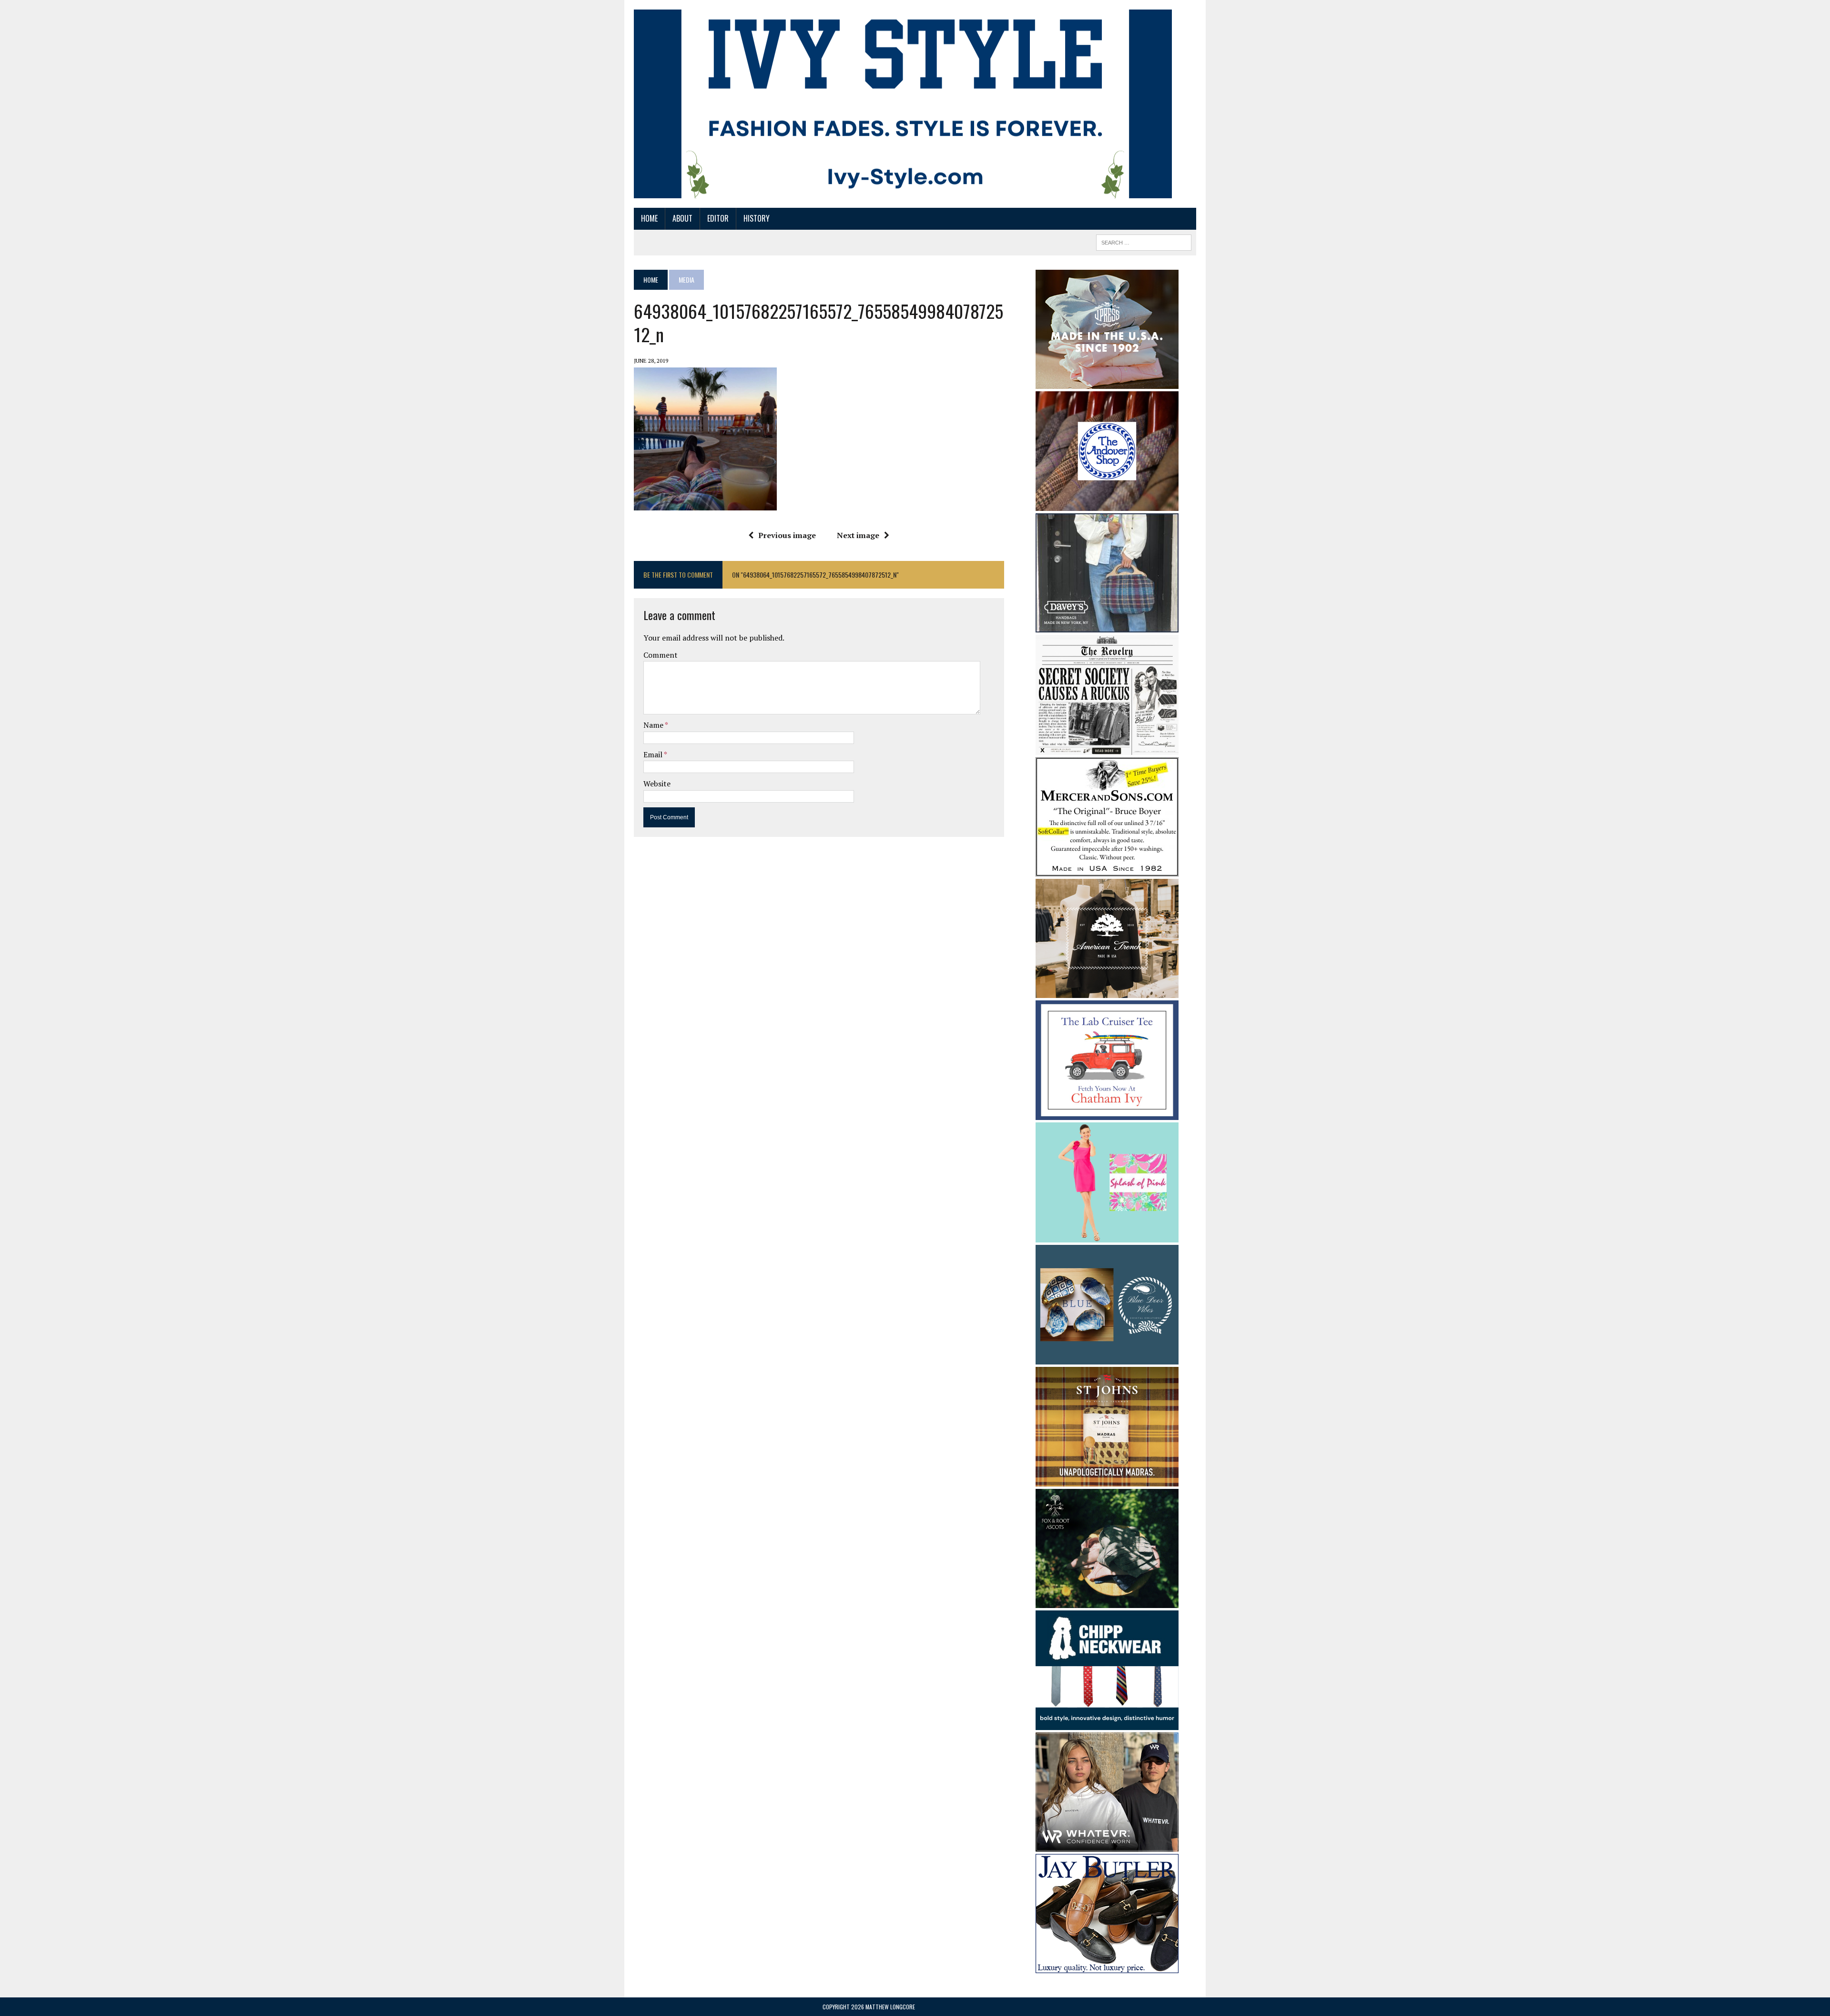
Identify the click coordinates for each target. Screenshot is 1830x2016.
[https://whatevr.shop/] (1107, 1845)
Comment (661, 655)
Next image (858, 535)
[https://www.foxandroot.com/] (1107, 1601)
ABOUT (682, 218)
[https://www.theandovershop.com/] (1107, 504)
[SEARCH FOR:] (1144, 241)
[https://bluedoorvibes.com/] (1107, 1358)
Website (657, 784)
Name (654, 725)
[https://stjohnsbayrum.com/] (1107, 1480)
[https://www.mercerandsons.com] (1107, 870)
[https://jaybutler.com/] (1107, 1967)
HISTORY (757, 218)
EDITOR (718, 218)
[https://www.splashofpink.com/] (1107, 1236)
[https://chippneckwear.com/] (1107, 1724)
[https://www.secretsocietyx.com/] (1107, 748)
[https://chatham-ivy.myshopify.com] (1107, 1113)
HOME (649, 218)
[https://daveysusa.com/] (1107, 626)
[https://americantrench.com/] (1107, 991)
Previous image (787, 535)
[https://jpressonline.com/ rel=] (1107, 382)
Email (654, 754)
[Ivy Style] (903, 104)
